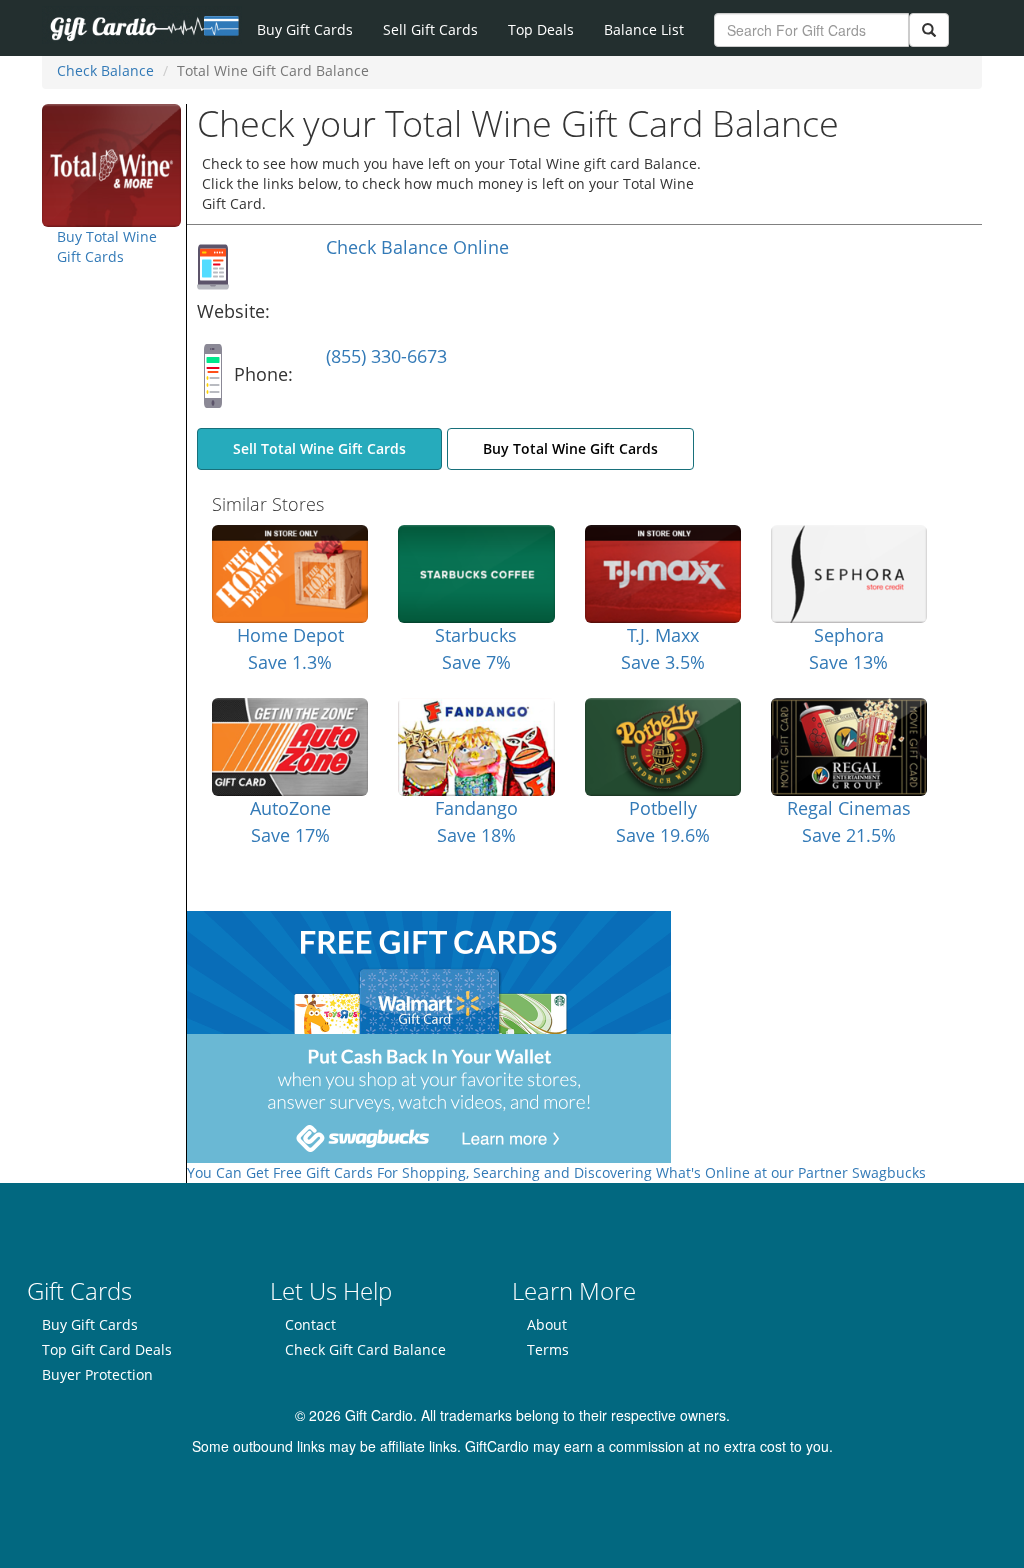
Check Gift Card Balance (365, 1349)
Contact (310, 1324)
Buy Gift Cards (305, 29)
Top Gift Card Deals (107, 1349)
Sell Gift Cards (430, 29)
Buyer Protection (97, 1374)
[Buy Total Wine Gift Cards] (111, 163)
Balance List (644, 29)
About (547, 1324)
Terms (548, 1349)
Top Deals (541, 29)
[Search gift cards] (929, 30)
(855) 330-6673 (386, 356)
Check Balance (105, 70)
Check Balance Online (417, 247)
